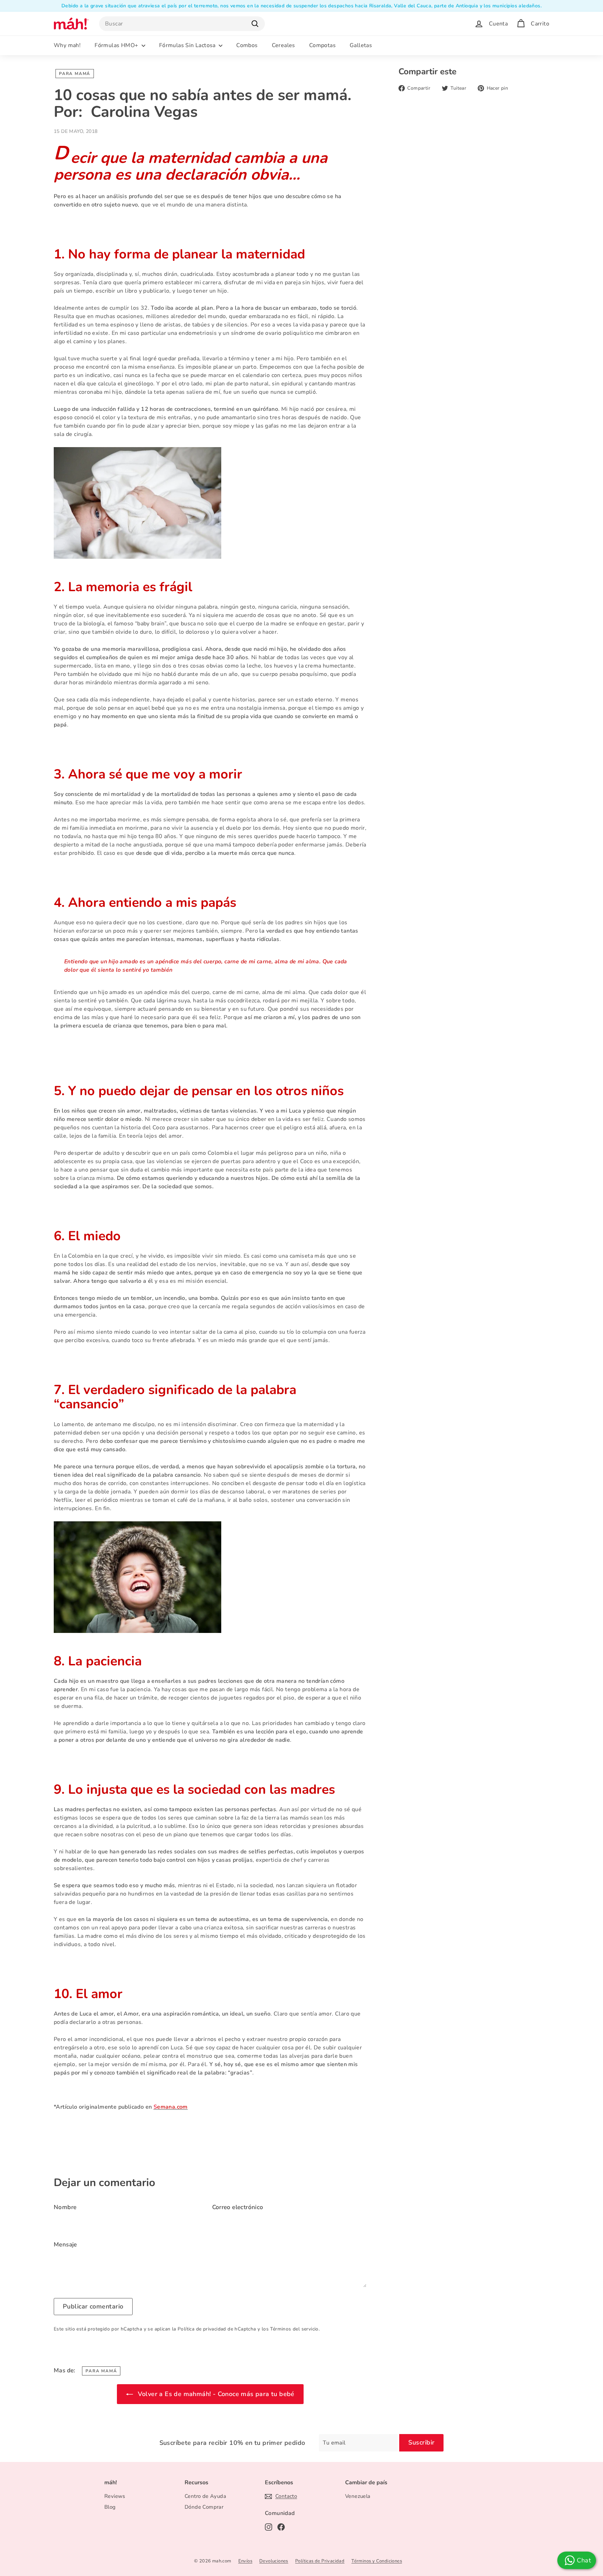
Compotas (322, 45)
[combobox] (182, 24)
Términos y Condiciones (377, 2561)
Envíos (245, 2561)
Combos (247, 45)
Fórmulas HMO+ (117, 45)
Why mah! (67, 45)
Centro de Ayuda (205, 2496)
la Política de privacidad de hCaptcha (215, 2329)
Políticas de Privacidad (320, 2561)
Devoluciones (274, 2561)
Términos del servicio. (295, 2329)
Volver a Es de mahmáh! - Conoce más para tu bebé (215, 2394)
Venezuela (358, 2496)
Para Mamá (75, 74)
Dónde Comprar (204, 2507)
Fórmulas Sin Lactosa (188, 45)
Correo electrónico (238, 2207)
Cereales (284, 45)
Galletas (361, 45)
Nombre (65, 2207)
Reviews (115, 2496)
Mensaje (65, 2244)
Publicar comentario (93, 2306)
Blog (110, 2507)
